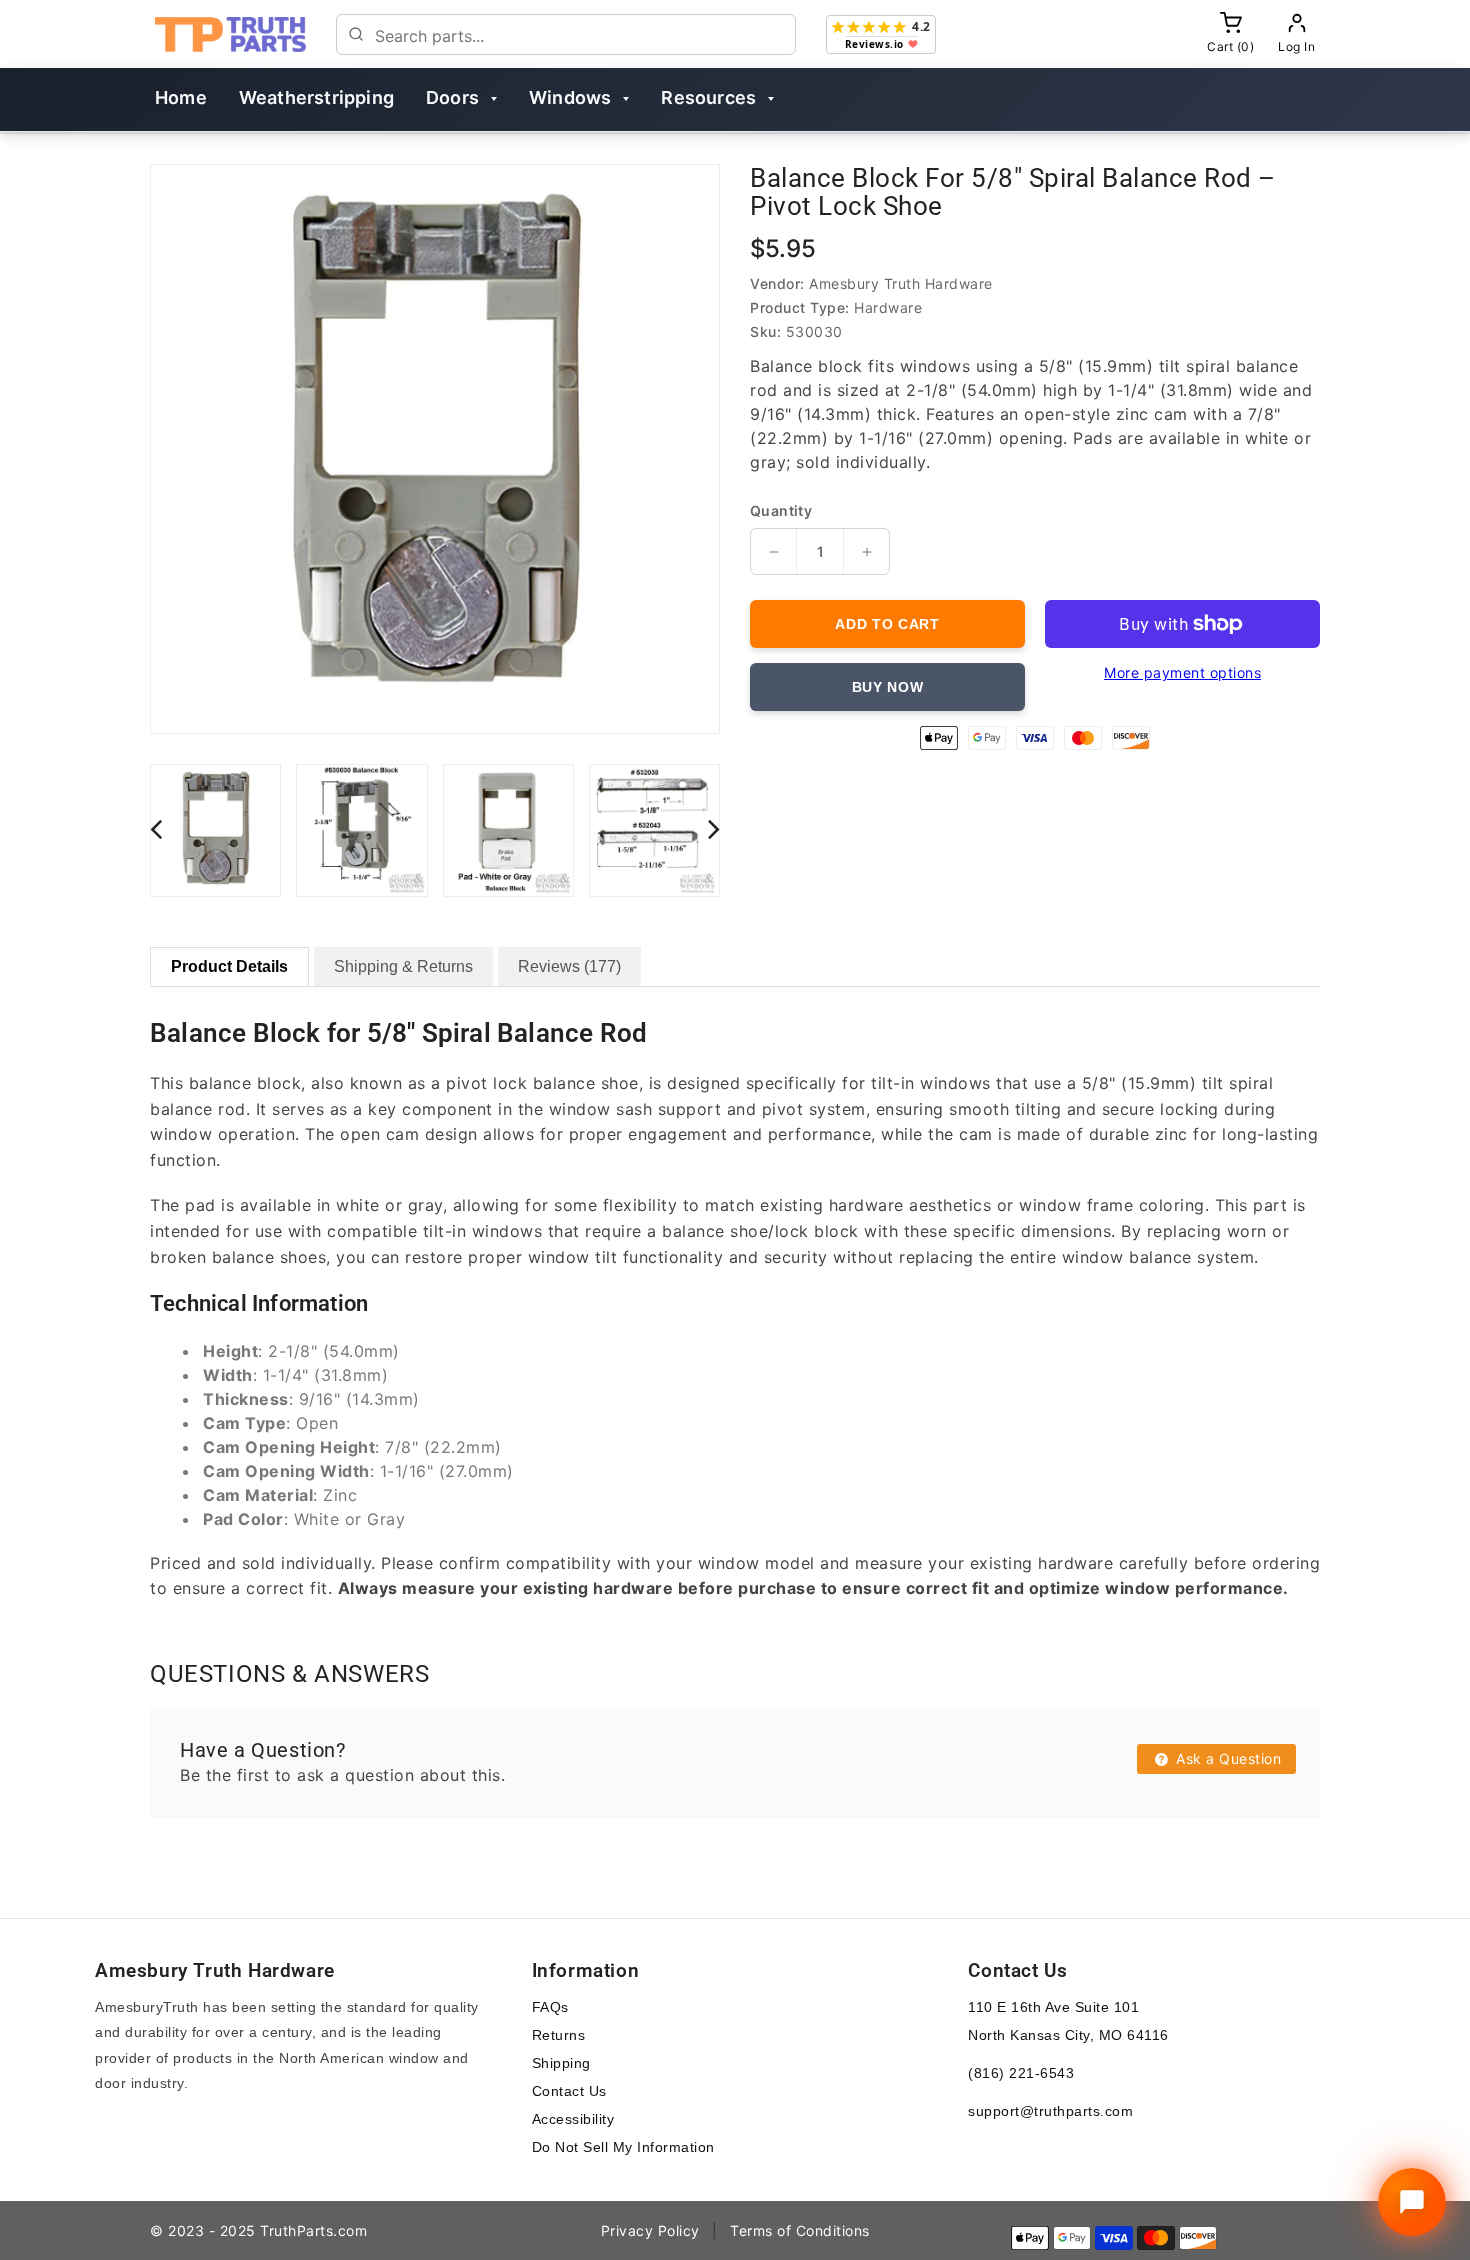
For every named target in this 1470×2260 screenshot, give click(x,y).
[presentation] (156, 828)
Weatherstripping (316, 97)
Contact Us (569, 2091)
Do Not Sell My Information (623, 2147)
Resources (708, 97)
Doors (452, 97)
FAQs (550, 2007)
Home (181, 97)
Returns (559, 2035)
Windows (570, 97)
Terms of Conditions (800, 2230)
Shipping (561, 2063)
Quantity (781, 511)
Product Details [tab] (229, 966)
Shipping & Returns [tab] (403, 966)
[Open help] (1412, 2202)
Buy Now (888, 687)
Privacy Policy (650, 2230)
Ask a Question (1227, 1758)
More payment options (1182, 672)
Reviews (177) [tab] (569, 966)
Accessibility (573, 2119)
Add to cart (887, 624)
